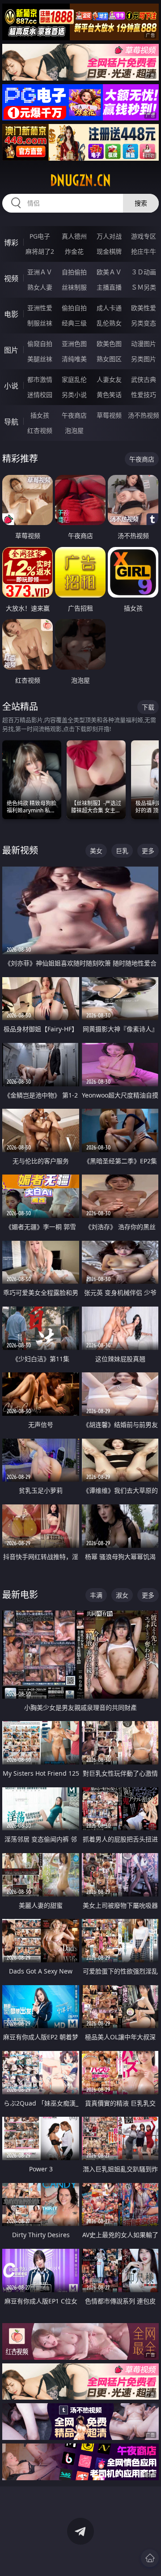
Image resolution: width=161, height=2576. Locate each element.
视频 (11, 278)
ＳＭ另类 (144, 287)
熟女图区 (109, 359)
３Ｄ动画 (144, 272)
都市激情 (40, 379)
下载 (148, 707)
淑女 (122, 1595)
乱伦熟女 (109, 323)
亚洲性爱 (40, 308)
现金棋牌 (109, 251)
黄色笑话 (109, 395)
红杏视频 (40, 430)
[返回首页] (150, 2558)
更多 (148, 851)
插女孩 (40, 415)
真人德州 (74, 236)
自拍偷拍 (74, 272)
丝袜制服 (74, 287)
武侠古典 (144, 379)
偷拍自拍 (74, 308)
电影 (11, 314)
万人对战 (109, 236)
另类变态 (144, 323)
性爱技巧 (144, 395)
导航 (11, 422)
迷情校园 (40, 395)
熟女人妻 (40, 287)
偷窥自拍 (40, 344)
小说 (11, 386)
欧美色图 (109, 344)
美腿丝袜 (40, 359)
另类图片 (144, 359)
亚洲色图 (74, 344)
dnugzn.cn (80, 180)
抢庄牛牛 (144, 251)
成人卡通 (109, 308)
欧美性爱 (144, 308)
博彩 (11, 243)
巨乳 (122, 851)
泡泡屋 (74, 430)
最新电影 (20, 1595)
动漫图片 (144, 344)
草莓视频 (109, 415)
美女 (96, 851)
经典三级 (74, 323)
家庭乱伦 (74, 379)
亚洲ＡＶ (40, 272)
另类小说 (74, 395)
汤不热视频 (144, 415)
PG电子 (40, 236)
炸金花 (74, 251)
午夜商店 (74, 415)
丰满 (96, 1595)
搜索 (141, 203)
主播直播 (109, 287)
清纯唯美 (74, 359)
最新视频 (20, 850)
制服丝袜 (40, 323)
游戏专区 (144, 236)
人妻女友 (109, 379)
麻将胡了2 (40, 251)
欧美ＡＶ (109, 272)
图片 (11, 350)
